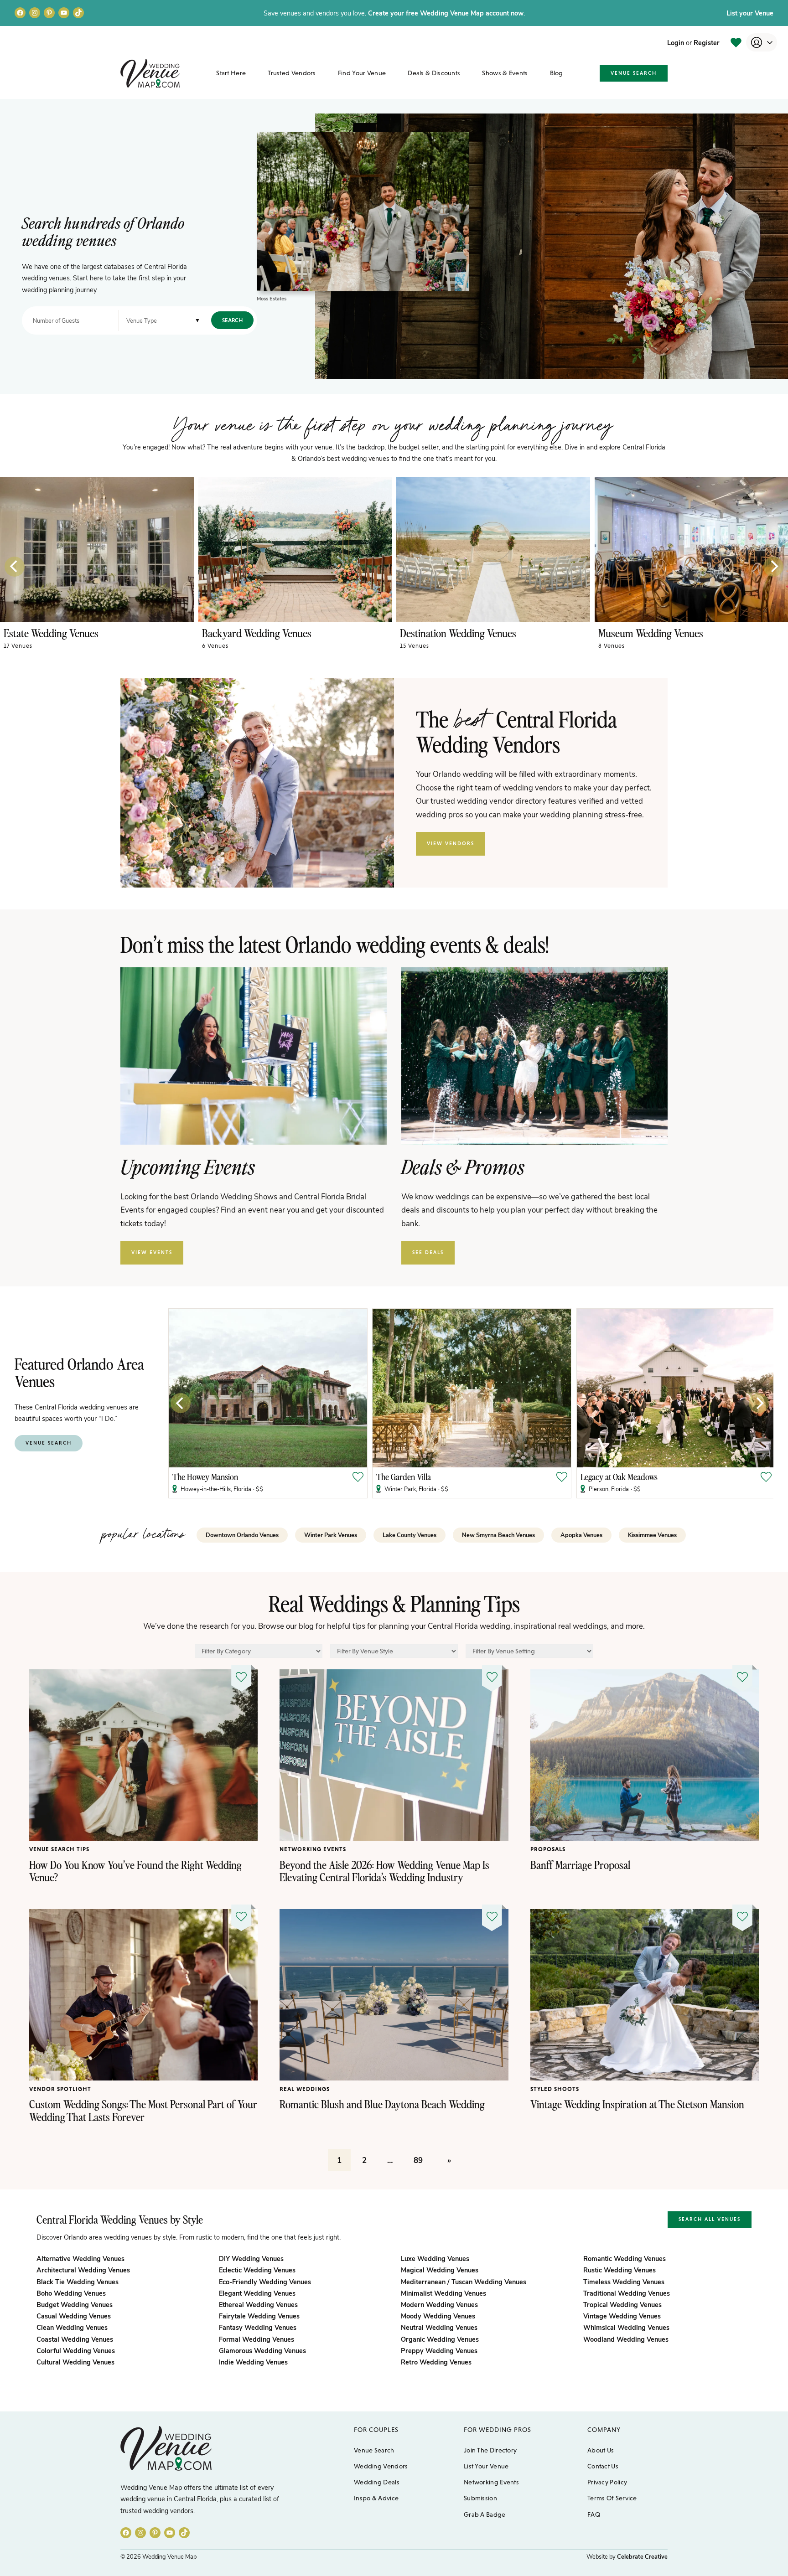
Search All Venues (710, 2219)
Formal (257, 2339)
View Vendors (451, 843)
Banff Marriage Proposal (580, 1865)
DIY (251, 2258)
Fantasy (258, 2327)
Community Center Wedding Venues (318, 633)
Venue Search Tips (59, 1849)
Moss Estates (272, 298)
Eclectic (257, 2270)
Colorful (76, 2350)
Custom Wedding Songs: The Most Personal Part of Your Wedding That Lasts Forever (143, 2110)
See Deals (428, 1252)
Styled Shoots (555, 2089)
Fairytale (259, 2316)
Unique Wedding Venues (690, 633)
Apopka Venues (581, 1535)
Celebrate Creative (642, 2556)
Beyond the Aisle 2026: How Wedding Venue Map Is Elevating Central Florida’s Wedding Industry (384, 1871)
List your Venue (750, 13)
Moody (438, 2316)
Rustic (620, 2270)
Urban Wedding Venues (93, 633)
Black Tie (78, 2282)
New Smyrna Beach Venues (498, 1535)
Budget (75, 2304)
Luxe (435, 2258)
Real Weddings (305, 2089)
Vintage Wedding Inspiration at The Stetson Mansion (637, 2104)
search (232, 320)
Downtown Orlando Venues (242, 1535)
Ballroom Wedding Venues (495, 633)
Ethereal (258, 2304)
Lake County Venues (410, 1535)
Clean (72, 2327)
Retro (436, 2362)
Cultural (75, 2362)
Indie (253, 2362)
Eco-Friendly (265, 2282)
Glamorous (262, 2350)
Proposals (548, 1849)
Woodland (626, 2339)
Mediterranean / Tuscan (464, 2282)
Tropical (622, 2304)
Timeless (624, 2282)
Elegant (257, 2293)
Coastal (75, 2339)
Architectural (83, 2270)
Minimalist (443, 2293)
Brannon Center (540, 1477)
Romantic (625, 2258)
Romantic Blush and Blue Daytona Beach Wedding (382, 2104)
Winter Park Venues (331, 1535)
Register (707, 42)
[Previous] (15, 567)
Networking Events (313, 1849)
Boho (71, 2293)
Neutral (439, 2327)
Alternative (80, 2258)
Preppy (439, 2350)
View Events (152, 1252)
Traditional (627, 2293)
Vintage (622, 2316)
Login (676, 42)
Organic (440, 2339)
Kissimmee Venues (652, 1535)
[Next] (773, 567)
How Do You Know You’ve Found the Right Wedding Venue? (135, 1871)
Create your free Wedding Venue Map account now (446, 13)
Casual (74, 2316)
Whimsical (626, 2327)
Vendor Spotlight (60, 2089)
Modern (439, 2304)
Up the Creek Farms (751, 1477)
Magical (440, 2270)
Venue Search (634, 73)
